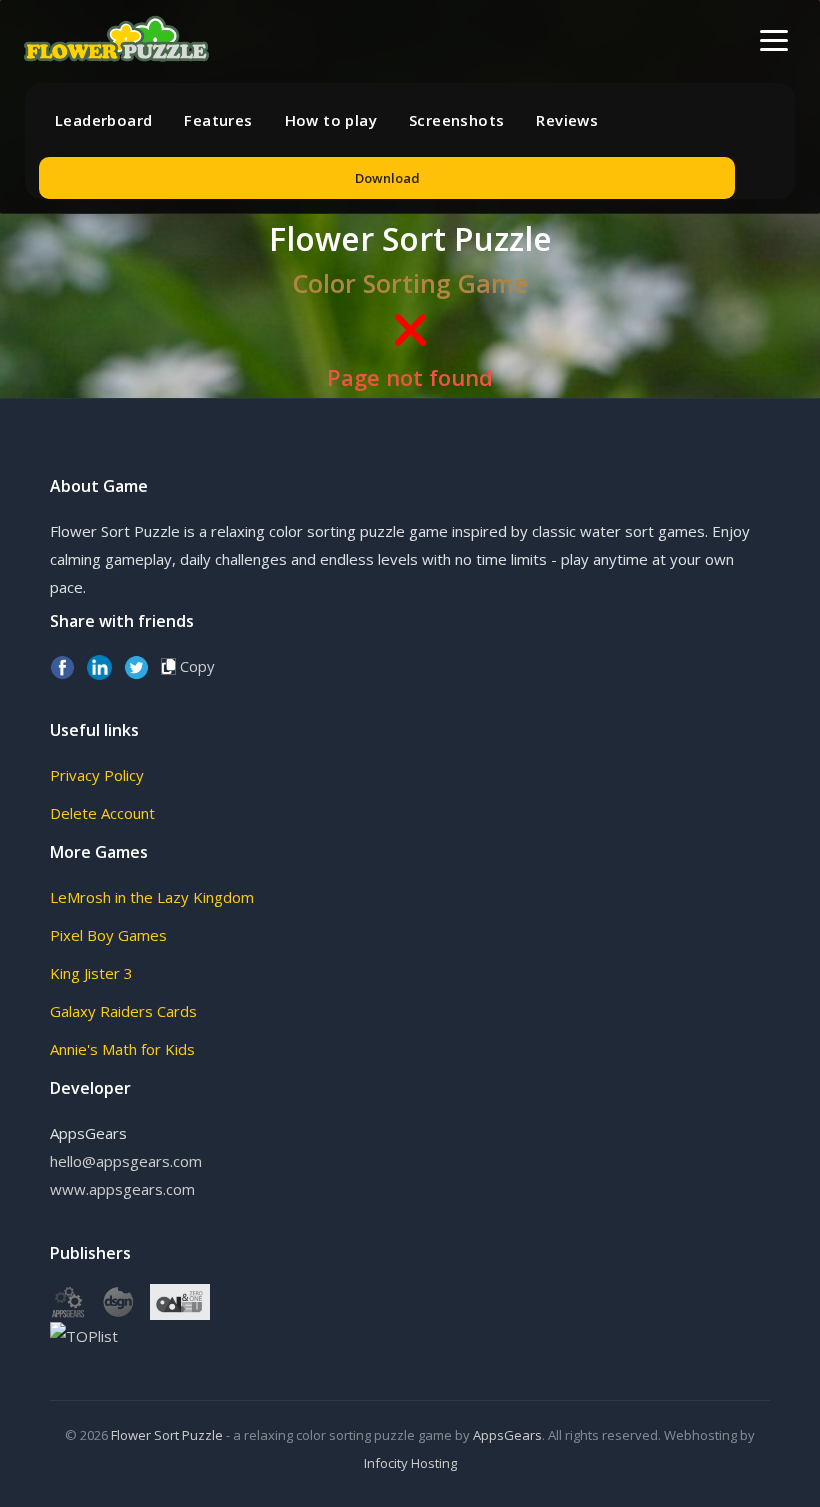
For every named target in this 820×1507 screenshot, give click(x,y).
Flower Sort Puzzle (167, 1435)
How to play (331, 120)
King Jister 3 (91, 973)
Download (387, 178)
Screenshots (456, 120)
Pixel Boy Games (108, 935)
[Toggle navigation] (774, 40)
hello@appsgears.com (126, 1161)
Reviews (567, 120)
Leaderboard (103, 120)
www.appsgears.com (122, 1189)
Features (218, 120)
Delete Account (102, 813)
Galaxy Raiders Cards (123, 1011)
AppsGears (507, 1435)
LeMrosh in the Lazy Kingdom (152, 897)
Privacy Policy (97, 775)
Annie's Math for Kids (122, 1049)
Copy (195, 666)
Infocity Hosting (410, 1463)
